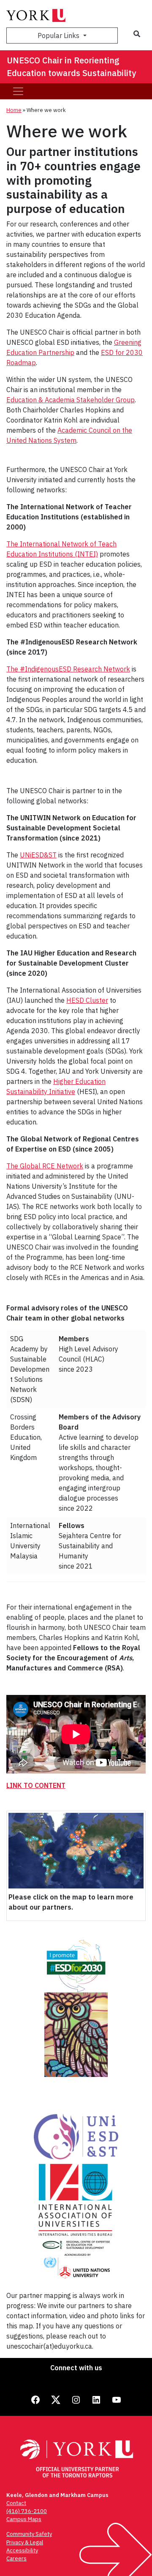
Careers (16, 2558)
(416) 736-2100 (27, 2511)
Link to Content (36, 1785)
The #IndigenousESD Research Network (68, 669)
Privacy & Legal (25, 2542)
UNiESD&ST (38, 855)
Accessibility (22, 2550)
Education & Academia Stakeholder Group (71, 400)
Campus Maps (24, 2519)
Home (14, 110)
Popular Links (59, 35)
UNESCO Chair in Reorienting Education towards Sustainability (71, 67)
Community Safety (29, 2534)
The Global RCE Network (45, 1166)
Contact (16, 2503)
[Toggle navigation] (18, 91)
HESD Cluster (87, 1000)
